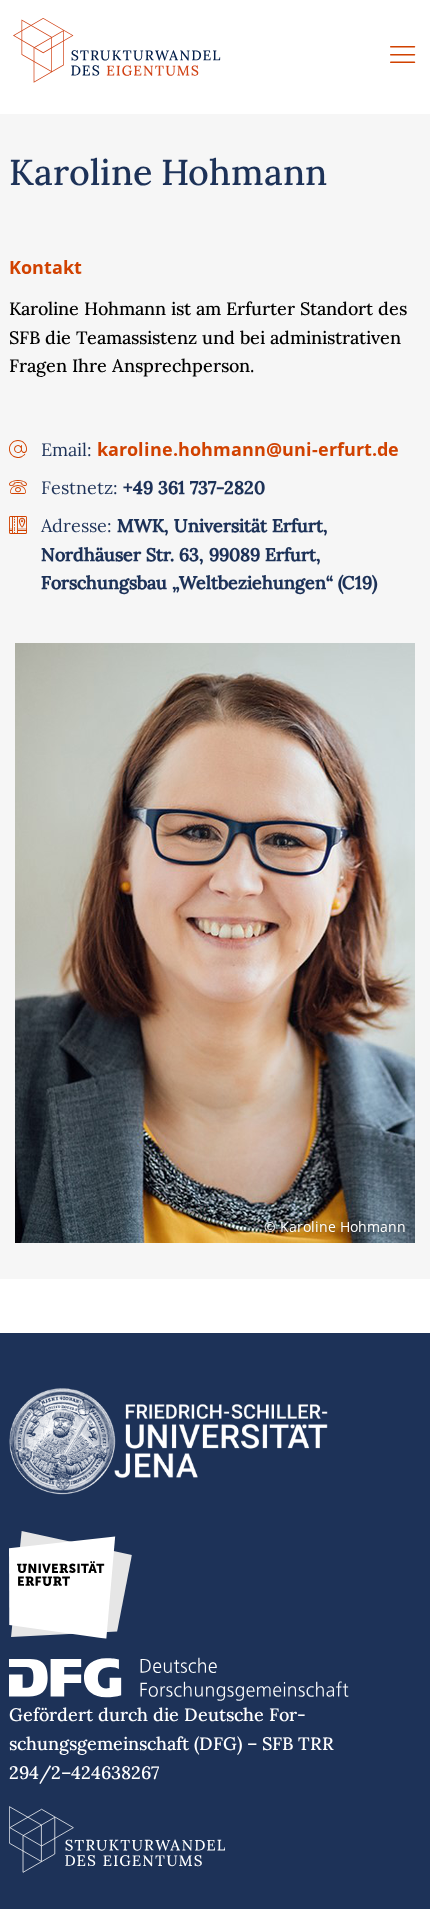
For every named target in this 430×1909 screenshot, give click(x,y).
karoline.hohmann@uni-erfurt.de (248, 449)
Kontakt (45, 267)
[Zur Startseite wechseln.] (117, 57)
